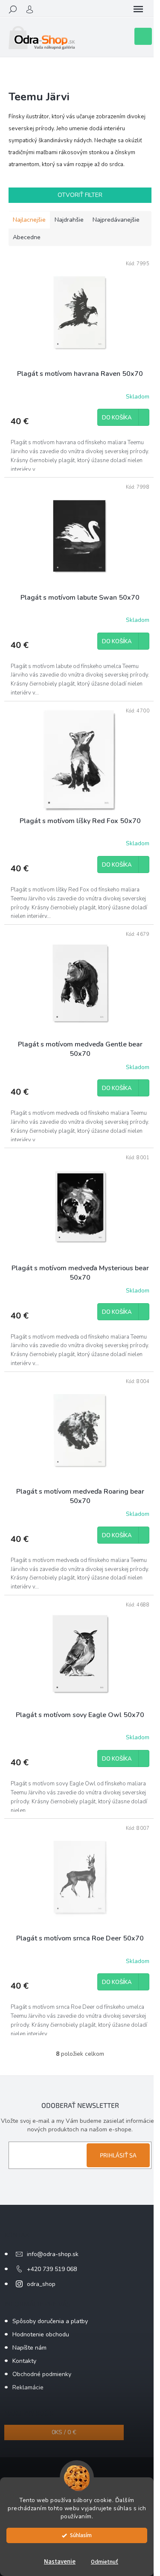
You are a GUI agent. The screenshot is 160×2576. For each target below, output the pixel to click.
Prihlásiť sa (118, 2155)
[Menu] (138, 9)
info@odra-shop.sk (53, 2254)
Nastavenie (60, 2562)
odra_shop (41, 2284)
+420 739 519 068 (52, 2269)
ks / (64, 2432)
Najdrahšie (69, 220)
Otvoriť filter (80, 195)
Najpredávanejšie (116, 220)
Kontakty (24, 2361)
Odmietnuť (105, 2562)
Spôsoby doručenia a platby (50, 2321)
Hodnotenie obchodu (41, 2334)
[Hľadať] (13, 9)
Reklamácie (28, 2387)
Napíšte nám (29, 2348)
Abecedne (27, 237)
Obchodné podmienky (42, 2374)
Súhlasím (81, 2535)
